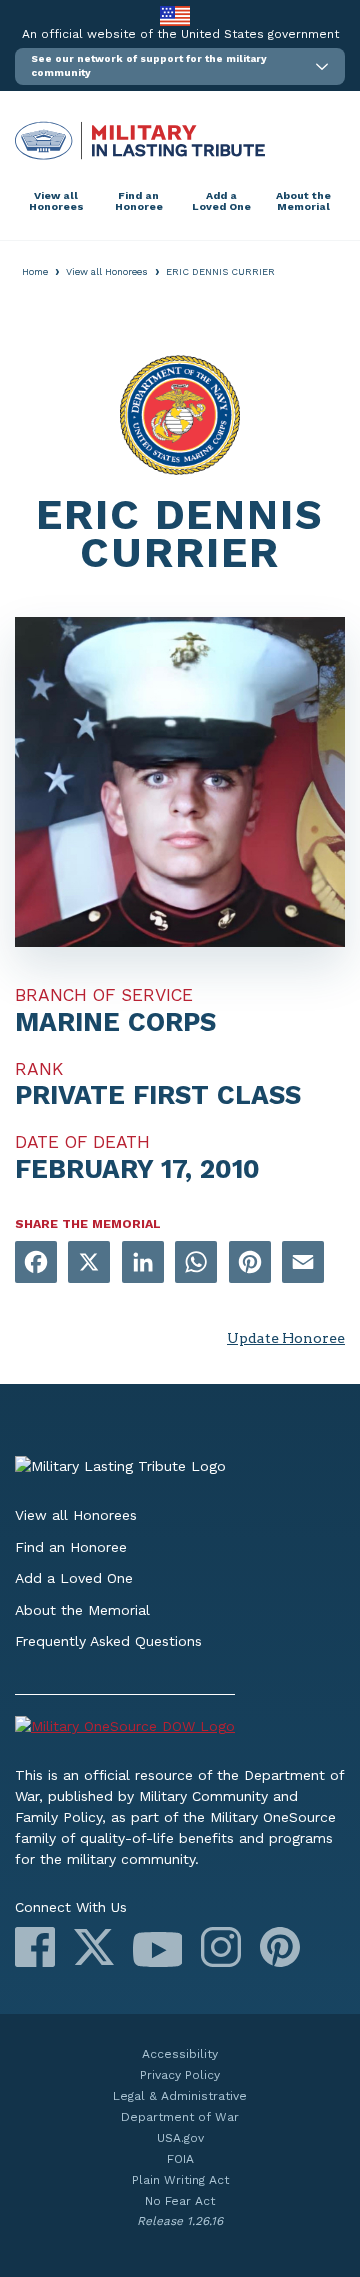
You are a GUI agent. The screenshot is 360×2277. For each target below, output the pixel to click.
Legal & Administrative (180, 2096)
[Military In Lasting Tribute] (180, 140)
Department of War (180, 2117)
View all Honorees (56, 201)
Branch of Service (104, 995)
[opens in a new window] (36, 1263)
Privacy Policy (180, 2075)
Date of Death (82, 1142)
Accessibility (180, 2054)
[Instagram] (221, 1947)
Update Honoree (286, 1338)
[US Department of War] (180, 1729)
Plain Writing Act (180, 2180)
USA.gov (180, 2138)
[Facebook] (35, 1947)
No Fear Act (180, 2201)
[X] (94, 1947)
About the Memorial (303, 201)
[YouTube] (157, 1949)
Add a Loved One (221, 201)
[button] (180, 66)
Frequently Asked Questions (108, 1641)
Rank (39, 1069)
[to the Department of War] (174, 15)
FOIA (180, 2159)
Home (35, 271)
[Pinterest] (280, 1947)
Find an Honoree (139, 201)
